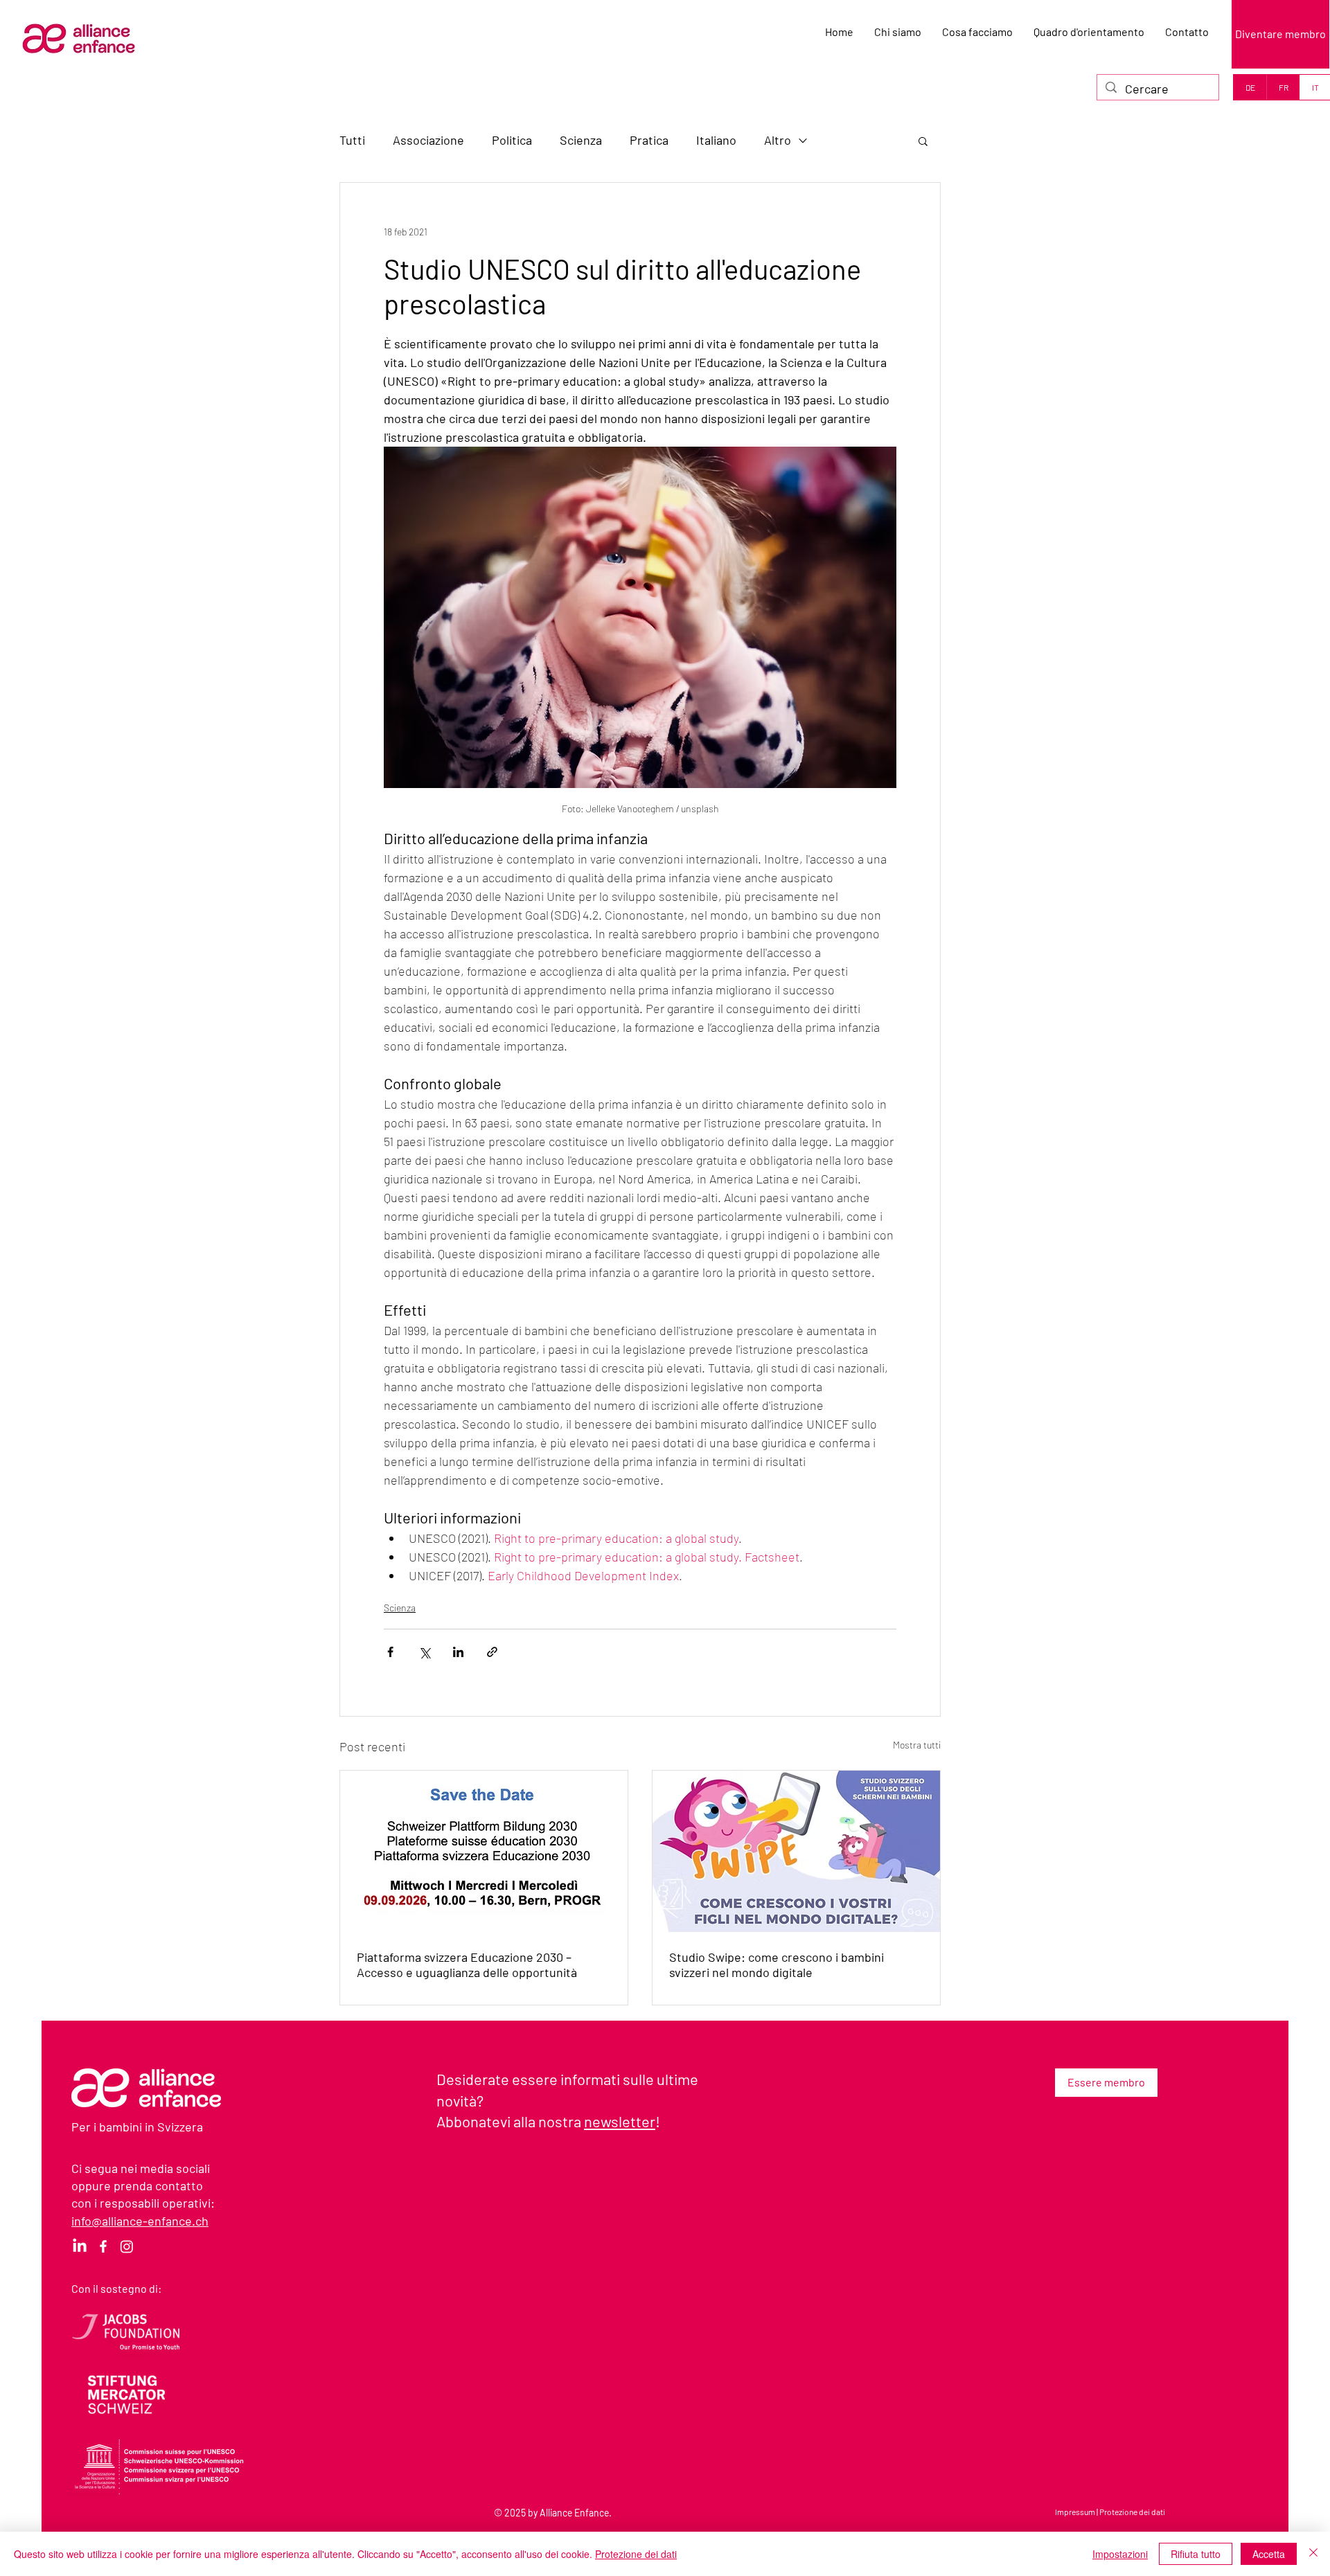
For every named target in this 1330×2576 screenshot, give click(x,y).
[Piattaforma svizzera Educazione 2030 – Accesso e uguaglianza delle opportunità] (484, 1851)
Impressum (1075, 2512)
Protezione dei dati (1132, 2512)
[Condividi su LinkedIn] (458, 1652)
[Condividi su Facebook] (390, 1652)
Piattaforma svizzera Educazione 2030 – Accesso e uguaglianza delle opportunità (467, 1965)
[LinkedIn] (80, 2246)
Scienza (581, 140)
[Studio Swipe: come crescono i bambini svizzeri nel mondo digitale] (796, 1851)
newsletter (620, 2121)
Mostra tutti (917, 1745)
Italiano (716, 140)
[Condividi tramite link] (492, 1652)
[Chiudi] (1313, 2554)
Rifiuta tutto (1196, 2554)
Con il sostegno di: (116, 2288)
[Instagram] (127, 2246)
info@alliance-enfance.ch (140, 2221)
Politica (512, 140)
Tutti (352, 140)
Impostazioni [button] (1120, 2554)
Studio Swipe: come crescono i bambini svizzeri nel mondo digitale (777, 1965)
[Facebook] (103, 2246)
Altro (778, 140)
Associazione (428, 140)
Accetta (1269, 2554)
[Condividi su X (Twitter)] (424, 1652)
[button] (923, 141)
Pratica (649, 140)
